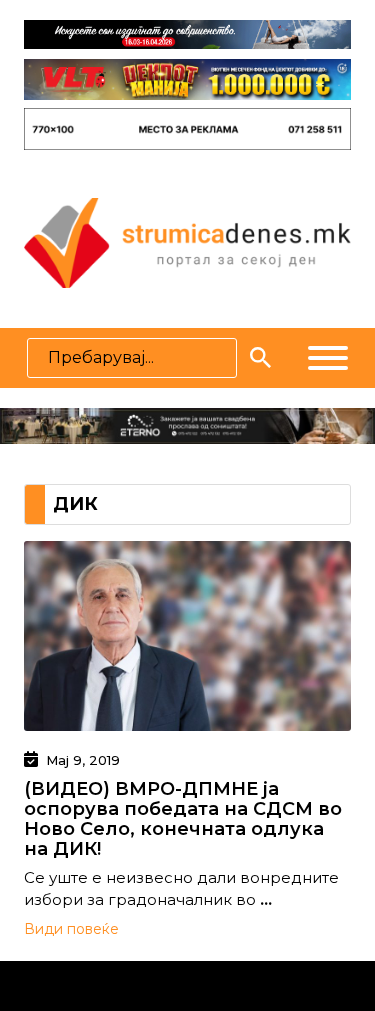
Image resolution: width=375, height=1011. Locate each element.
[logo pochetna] (187, 241)
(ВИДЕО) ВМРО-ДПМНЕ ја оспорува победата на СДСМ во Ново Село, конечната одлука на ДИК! (183, 819)
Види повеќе (71, 929)
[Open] (328, 358)
